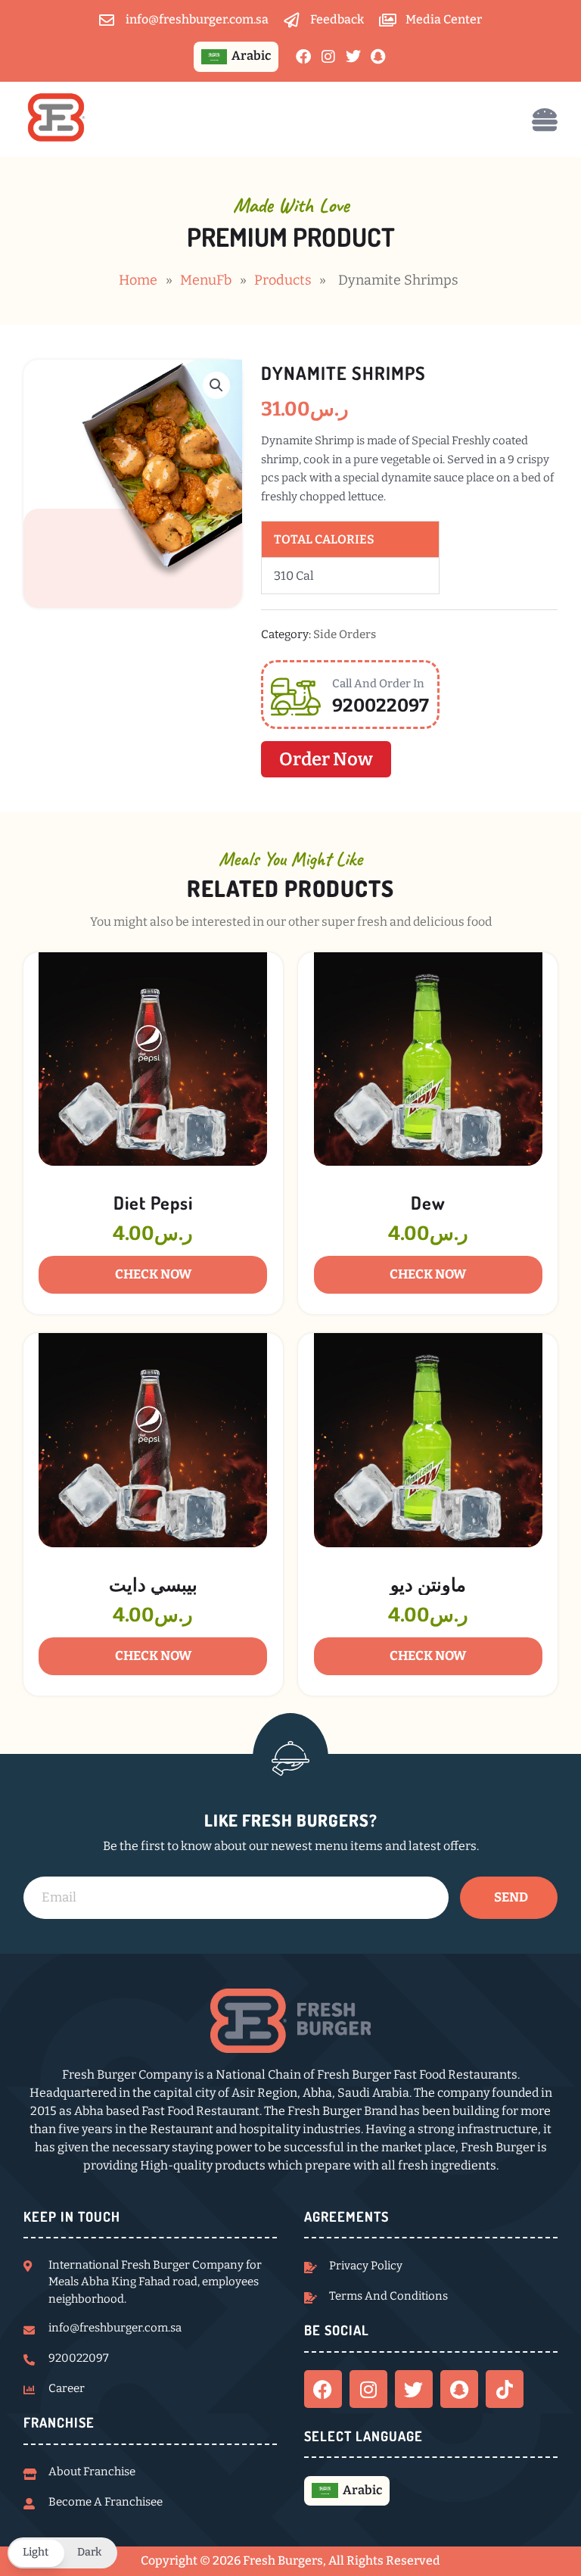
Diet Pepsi (153, 1202)
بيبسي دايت (153, 1584)
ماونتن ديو (428, 1584)
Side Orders (345, 634)
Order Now (326, 759)
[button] (216, 385)
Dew (428, 1202)
